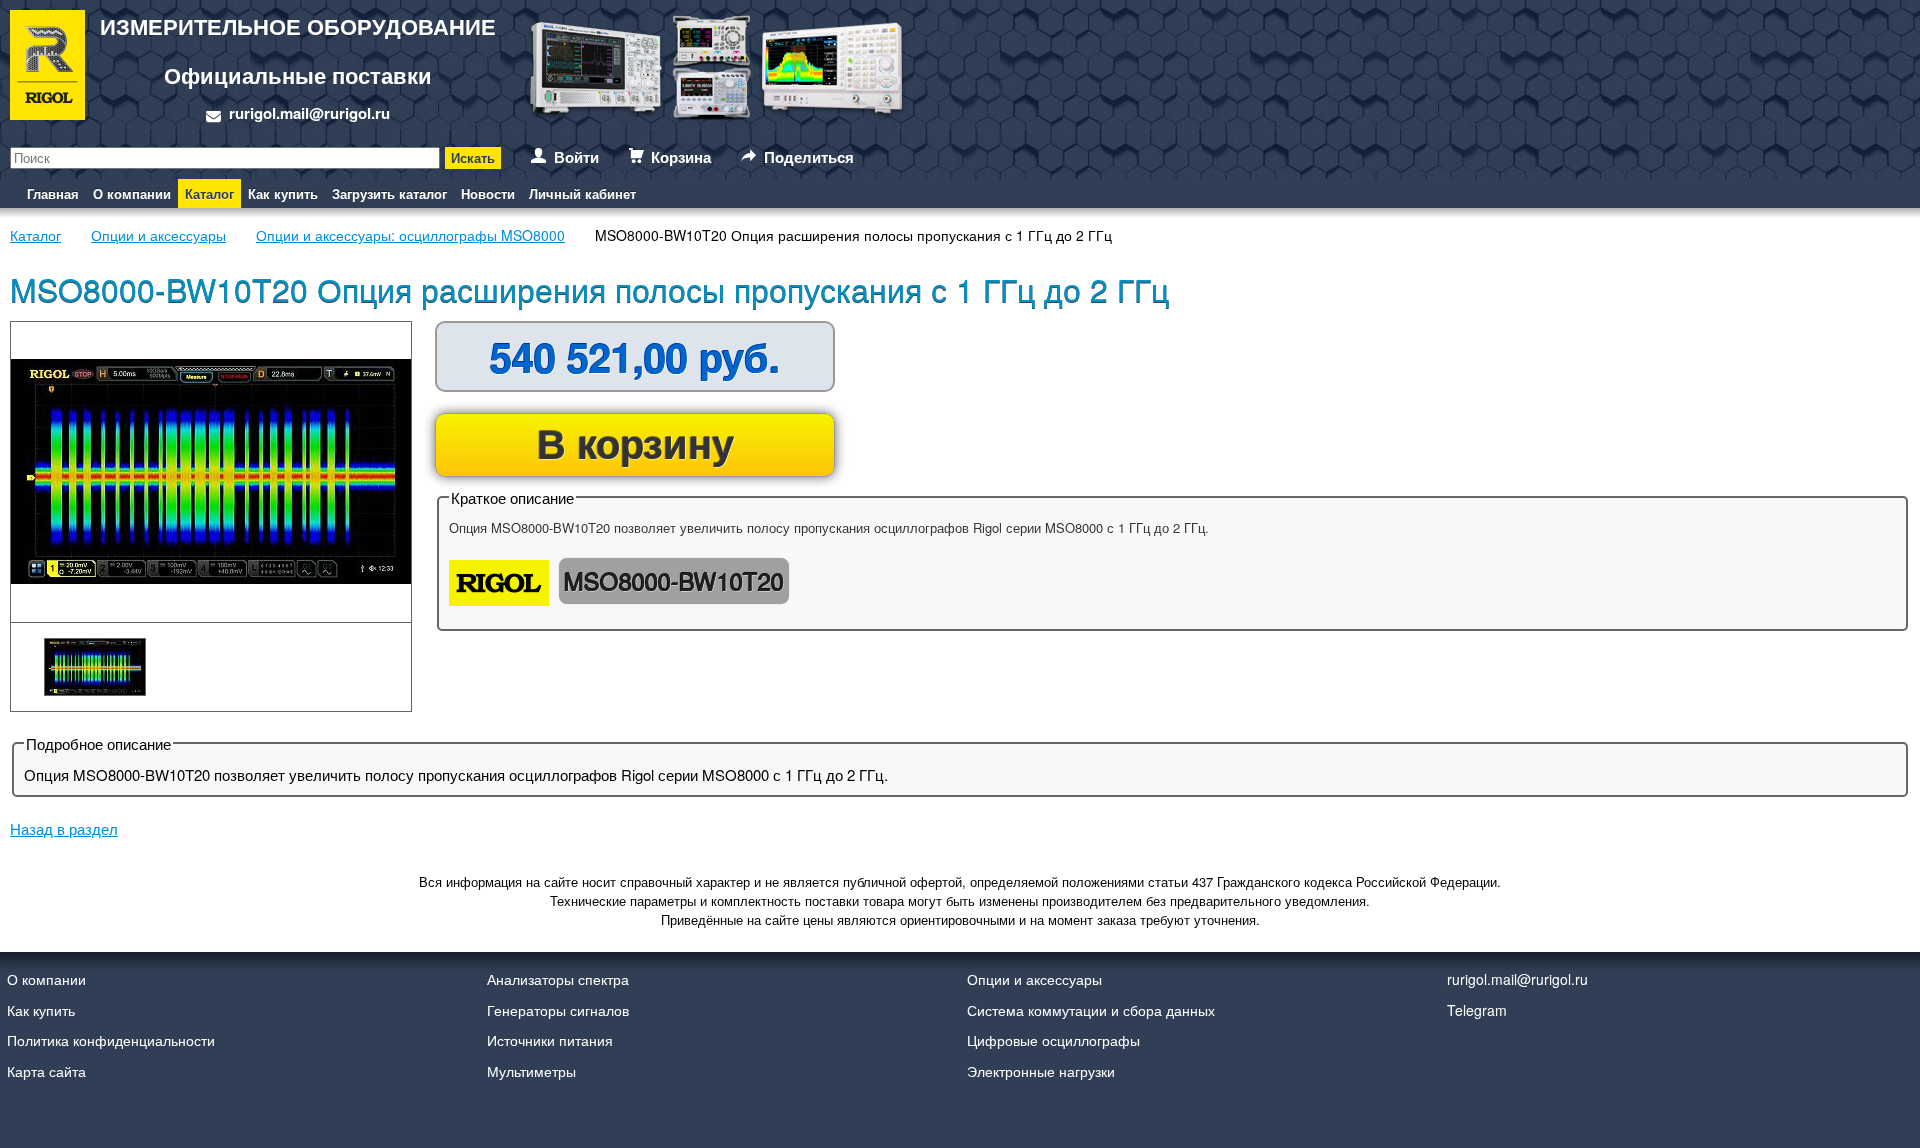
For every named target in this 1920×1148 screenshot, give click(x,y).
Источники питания (550, 1040)
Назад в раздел (64, 828)
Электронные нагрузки (1041, 1071)
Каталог (209, 193)
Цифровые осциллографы (1053, 1040)
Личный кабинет (582, 193)
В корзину (635, 442)
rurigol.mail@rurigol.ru (309, 113)
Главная (53, 193)
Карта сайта (46, 1071)
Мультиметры (531, 1071)
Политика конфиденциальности (111, 1040)
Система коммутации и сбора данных (1091, 1010)
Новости (488, 193)
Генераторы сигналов (558, 1010)
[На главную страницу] (47, 68)
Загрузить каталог (389, 193)
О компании (132, 193)
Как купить (283, 193)
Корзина (681, 157)
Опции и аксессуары (1034, 979)
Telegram (1477, 1010)
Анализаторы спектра (558, 979)
